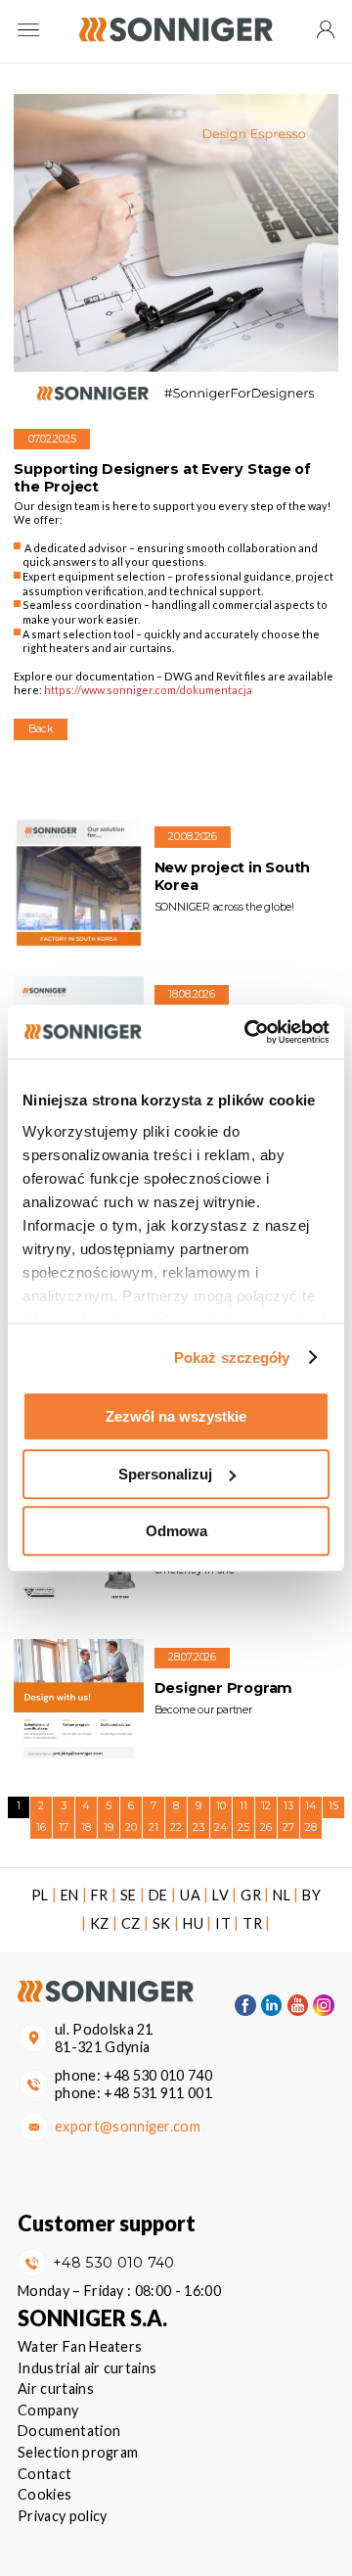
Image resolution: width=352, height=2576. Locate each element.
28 (311, 1827)
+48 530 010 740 (158, 2075)
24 (221, 1827)
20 (131, 1827)
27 (288, 1827)
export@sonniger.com (128, 2126)
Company (48, 2410)
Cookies (44, 2494)
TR (252, 1923)
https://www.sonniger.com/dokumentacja (148, 690)
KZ (100, 1923)
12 (266, 1806)
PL (40, 1895)
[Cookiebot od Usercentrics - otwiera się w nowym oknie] (248, 1032)
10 (221, 1806)
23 (198, 1827)
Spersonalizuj (165, 1474)
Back (41, 729)
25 (243, 1827)
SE (129, 1895)
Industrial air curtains (87, 2368)
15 (333, 1806)
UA (190, 1895)
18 (86, 1827)
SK (162, 1923)
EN (70, 1895)
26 (266, 1827)
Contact (44, 2474)
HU (193, 1923)
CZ (131, 1923)
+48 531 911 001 (158, 2093)
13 (288, 1806)
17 (64, 1827)
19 (109, 1827)
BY (311, 1895)
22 (176, 1827)
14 (311, 1806)
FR (100, 1895)
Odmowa (176, 1531)
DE (158, 1895)
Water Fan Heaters (80, 2346)
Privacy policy (62, 2516)
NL (282, 1895)
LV (220, 1895)
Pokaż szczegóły (232, 1358)
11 (243, 1806)
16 (41, 1827)
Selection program (78, 2452)
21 (154, 1827)
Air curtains (56, 2389)
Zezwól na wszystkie (176, 1416)
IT (223, 1923)
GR (251, 1895)
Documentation (69, 2431)
